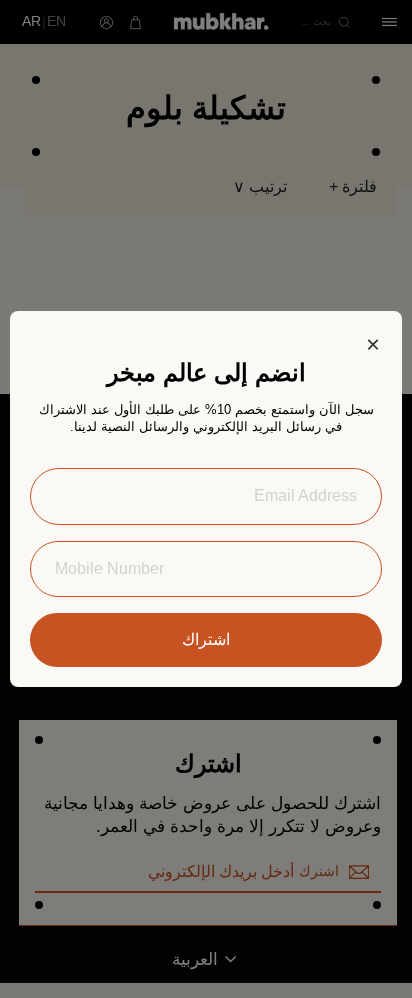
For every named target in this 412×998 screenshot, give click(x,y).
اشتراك (206, 639)
